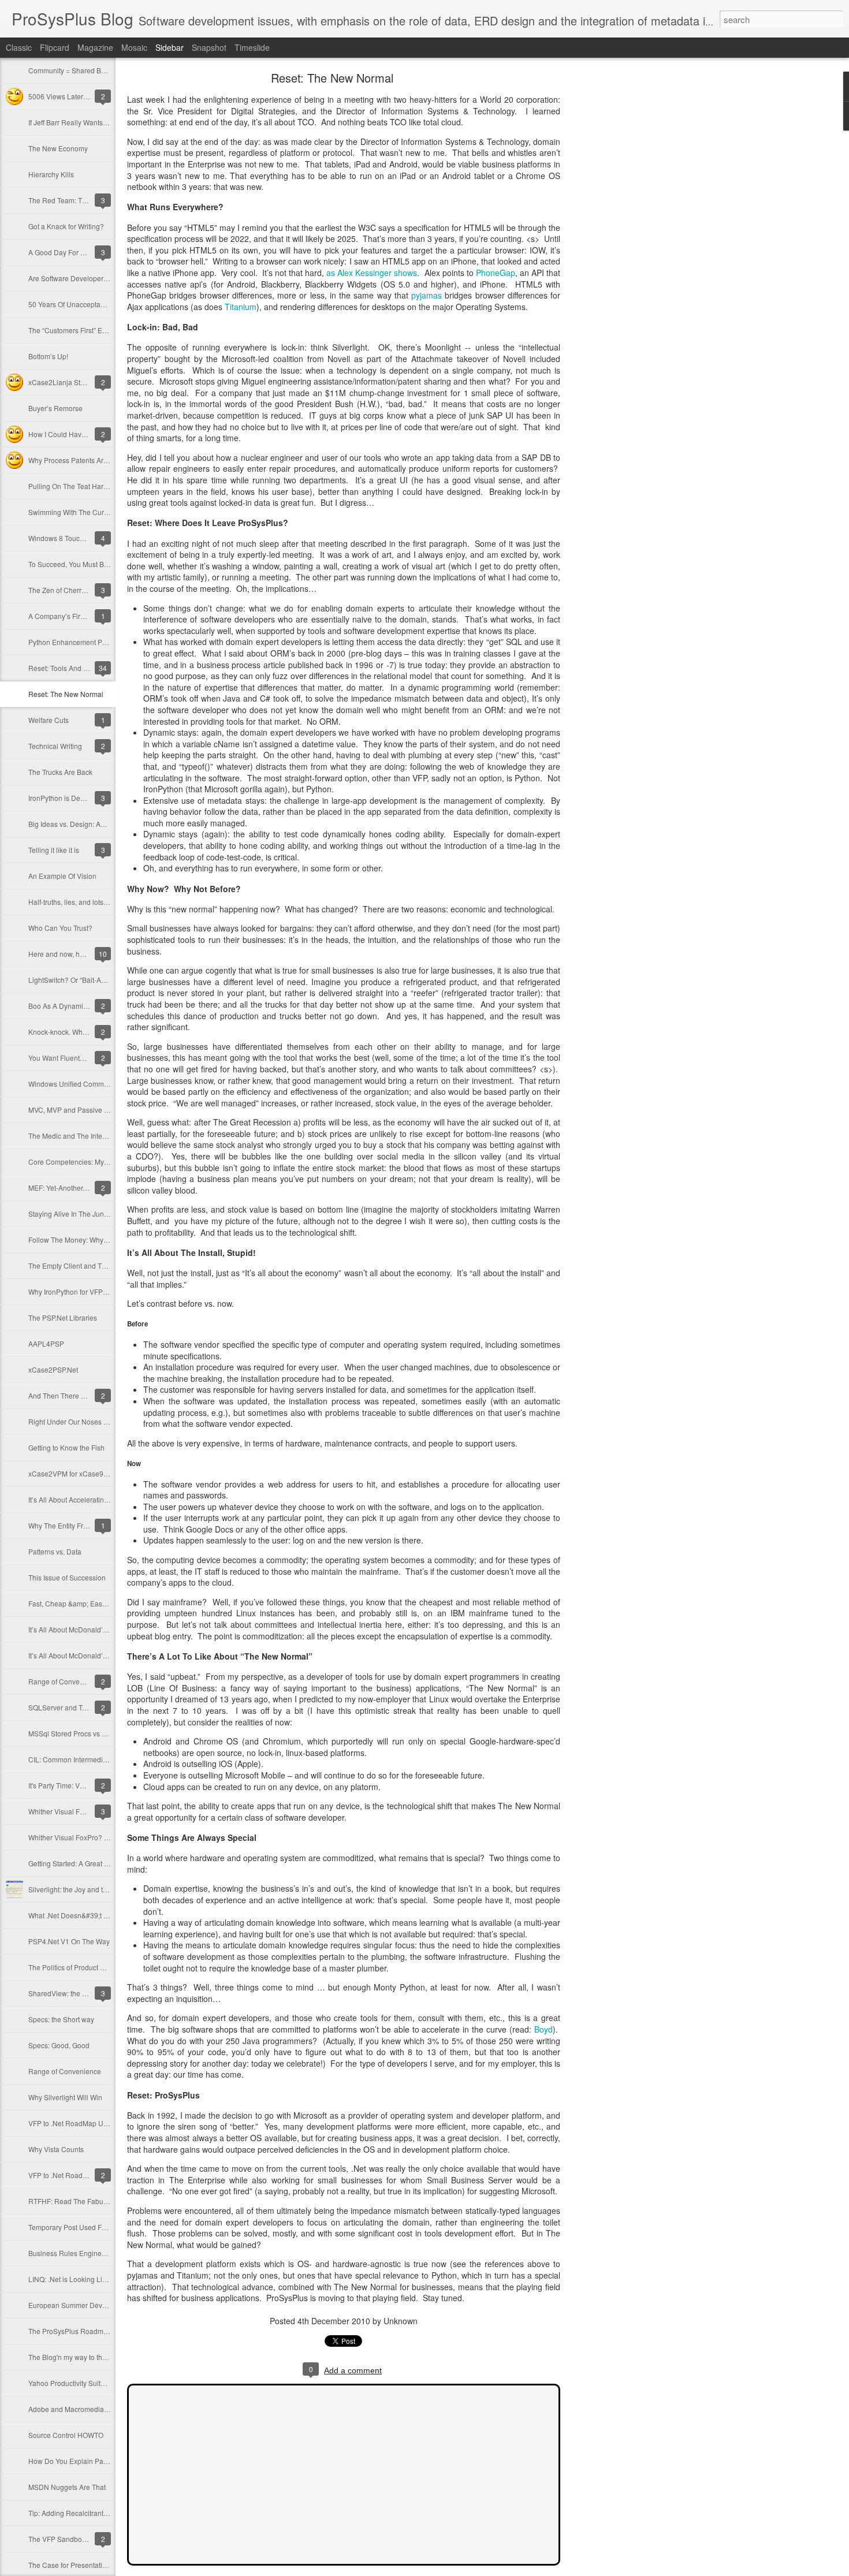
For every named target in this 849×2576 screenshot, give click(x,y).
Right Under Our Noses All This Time (86, 1421)
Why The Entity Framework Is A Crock (87, 1525)
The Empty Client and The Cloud (79, 1265)
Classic (19, 47)
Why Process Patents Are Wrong (79, 460)
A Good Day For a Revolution (74, 252)
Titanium (241, 307)
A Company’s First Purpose (71, 616)
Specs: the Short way (61, 2019)
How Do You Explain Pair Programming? (92, 2461)
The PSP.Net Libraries (63, 1317)
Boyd (543, 2029)
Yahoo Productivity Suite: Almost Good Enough (102, 2383)
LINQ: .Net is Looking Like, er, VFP (82, 2279)
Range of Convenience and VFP (79, 1681)
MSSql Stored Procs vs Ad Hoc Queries (90, 1733)
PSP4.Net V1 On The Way (69, 1941)
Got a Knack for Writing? (66, 226)
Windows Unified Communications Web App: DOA (107, 1084)
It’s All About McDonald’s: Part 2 (78, 1629)
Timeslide (252, 47)
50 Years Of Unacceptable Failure (81, 304)
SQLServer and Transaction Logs (80, 1707)
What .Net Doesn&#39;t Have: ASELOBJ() (94, 1915)
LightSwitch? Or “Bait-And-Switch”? (83, 980)
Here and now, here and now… (77, 954)
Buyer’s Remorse (55, 408)
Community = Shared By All (71, 70)
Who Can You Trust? (60, 928)
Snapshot (209, 47)
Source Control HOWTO (66, 2435)
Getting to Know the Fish (66, 1447)
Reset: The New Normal (66, 694)
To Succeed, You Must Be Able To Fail (87, 564)
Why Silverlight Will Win (65, 2097)
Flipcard (55, 47)
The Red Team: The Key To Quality (83, 200)
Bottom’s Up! (48, 356)
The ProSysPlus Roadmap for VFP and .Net (96, 2331)
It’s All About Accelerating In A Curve (85, 1499)
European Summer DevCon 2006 (81, 2305)
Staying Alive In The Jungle (71, 1214)
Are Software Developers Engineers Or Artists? (102, 278)
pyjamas (427, 295)
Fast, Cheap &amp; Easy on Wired (82, 1603)
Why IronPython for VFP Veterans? (82, 1291)
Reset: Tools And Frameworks (75, 668)
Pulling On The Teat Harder (71, 486)
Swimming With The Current (72, 512)
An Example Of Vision (62, 876)
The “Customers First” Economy (78, 330)
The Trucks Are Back (60, 772)
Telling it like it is (54, 850)
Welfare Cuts (49, 720)
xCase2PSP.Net (53, 1369)
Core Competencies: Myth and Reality (88, 1162)
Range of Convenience (65, 2071)
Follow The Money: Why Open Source (87, 1239)
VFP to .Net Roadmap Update (75, 2175)
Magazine (95, 47)
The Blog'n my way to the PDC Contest (89, 2357)
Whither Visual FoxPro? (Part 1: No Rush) (93, 1837)
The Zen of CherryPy (61, 590)
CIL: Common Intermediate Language (87, 1759)
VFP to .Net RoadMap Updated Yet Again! (94, 2123)
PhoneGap (496, 273)
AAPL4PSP (46, 1343)
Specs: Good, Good (59, 2045)
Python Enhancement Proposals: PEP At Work (100, 642)
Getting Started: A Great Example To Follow (96, 1863)
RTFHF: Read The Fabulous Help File (87, 2201)
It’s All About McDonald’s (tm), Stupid (86, 1655)
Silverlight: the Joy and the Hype (79, 1889)
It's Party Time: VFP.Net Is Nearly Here (87, 1785)
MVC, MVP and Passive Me (71, 1110)
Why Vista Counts (56, 2149)
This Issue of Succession (67, 1577)
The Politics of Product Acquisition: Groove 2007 (104, 1967)
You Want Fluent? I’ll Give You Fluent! (87, 1058)
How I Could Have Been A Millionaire (87, 434)
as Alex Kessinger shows (372, 273)
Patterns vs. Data (55, 1551)
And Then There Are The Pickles (79, 1395)
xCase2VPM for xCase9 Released (82, 1473)
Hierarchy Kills (51, 174)
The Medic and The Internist (72, 1136)
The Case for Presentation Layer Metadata (95, 2565)
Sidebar (170, 47)
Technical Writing (55, 746)
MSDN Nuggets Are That (67, 2487)
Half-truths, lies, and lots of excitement (87, 902)
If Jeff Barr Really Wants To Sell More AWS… (98, 122)
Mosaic (134, 47)
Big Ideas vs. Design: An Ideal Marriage (90, 824)
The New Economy (58, 148)
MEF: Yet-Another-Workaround (76, 1188)
